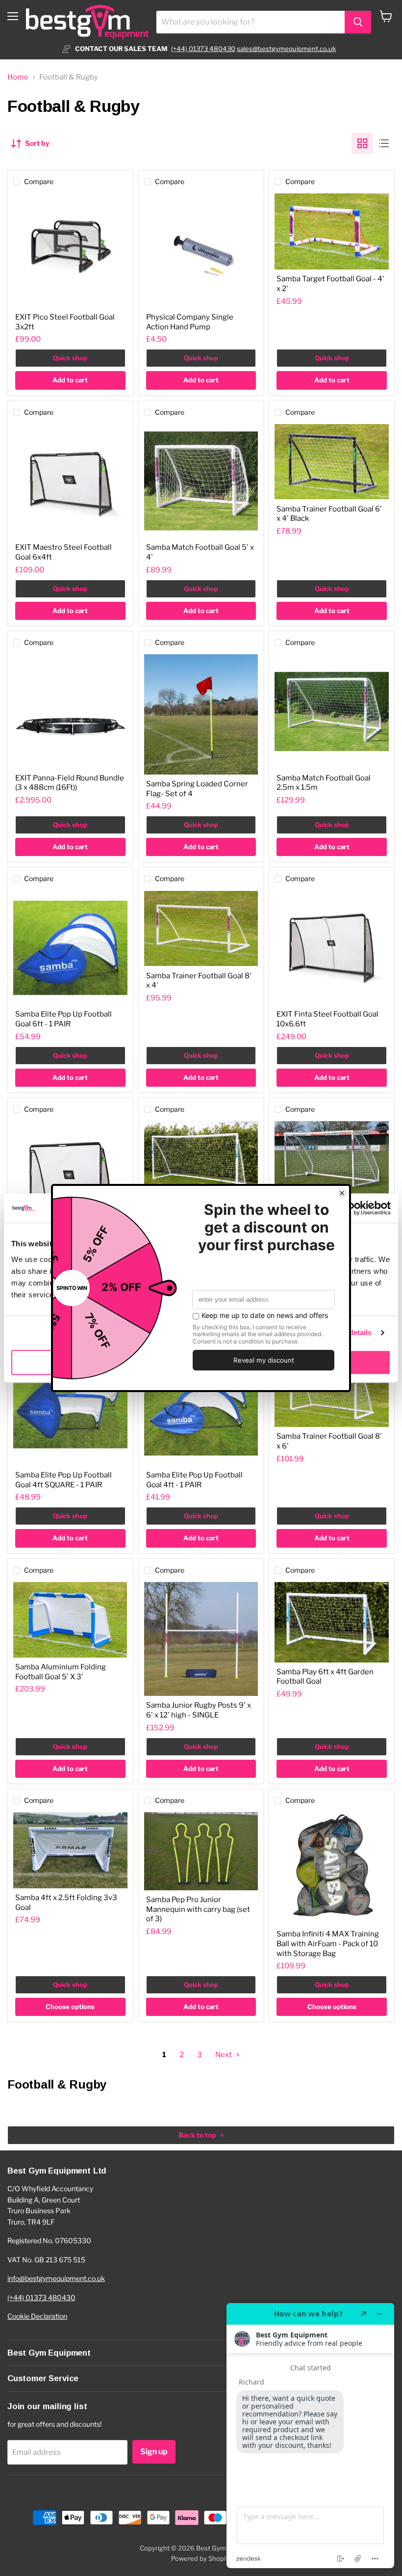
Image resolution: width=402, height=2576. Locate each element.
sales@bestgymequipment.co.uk (286, 49)
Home (18, 77)
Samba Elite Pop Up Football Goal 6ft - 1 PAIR (63, 1019)
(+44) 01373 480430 (203, 49)
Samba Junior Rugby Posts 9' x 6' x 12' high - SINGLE (199, 1710)
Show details (349, 1332)
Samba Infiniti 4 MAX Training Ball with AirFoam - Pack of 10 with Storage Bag (328, 1944)
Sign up (154, 2452)
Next (224, 2055)
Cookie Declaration (37, 2316)
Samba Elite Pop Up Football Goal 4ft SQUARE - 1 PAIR (63, 1480)
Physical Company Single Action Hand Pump (190, 322)
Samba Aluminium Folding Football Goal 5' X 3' (61, 1672)
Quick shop (70, 358)
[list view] (384, 143)
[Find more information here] (310, 2436)
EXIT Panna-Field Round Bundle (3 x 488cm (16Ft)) (70, 783)
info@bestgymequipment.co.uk (56, 2278)
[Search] (358, 22)
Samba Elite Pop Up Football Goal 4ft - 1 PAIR (194, 1480)
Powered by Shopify (201, 2558)
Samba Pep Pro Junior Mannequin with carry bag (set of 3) (198, 1909)
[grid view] (362, 143)
